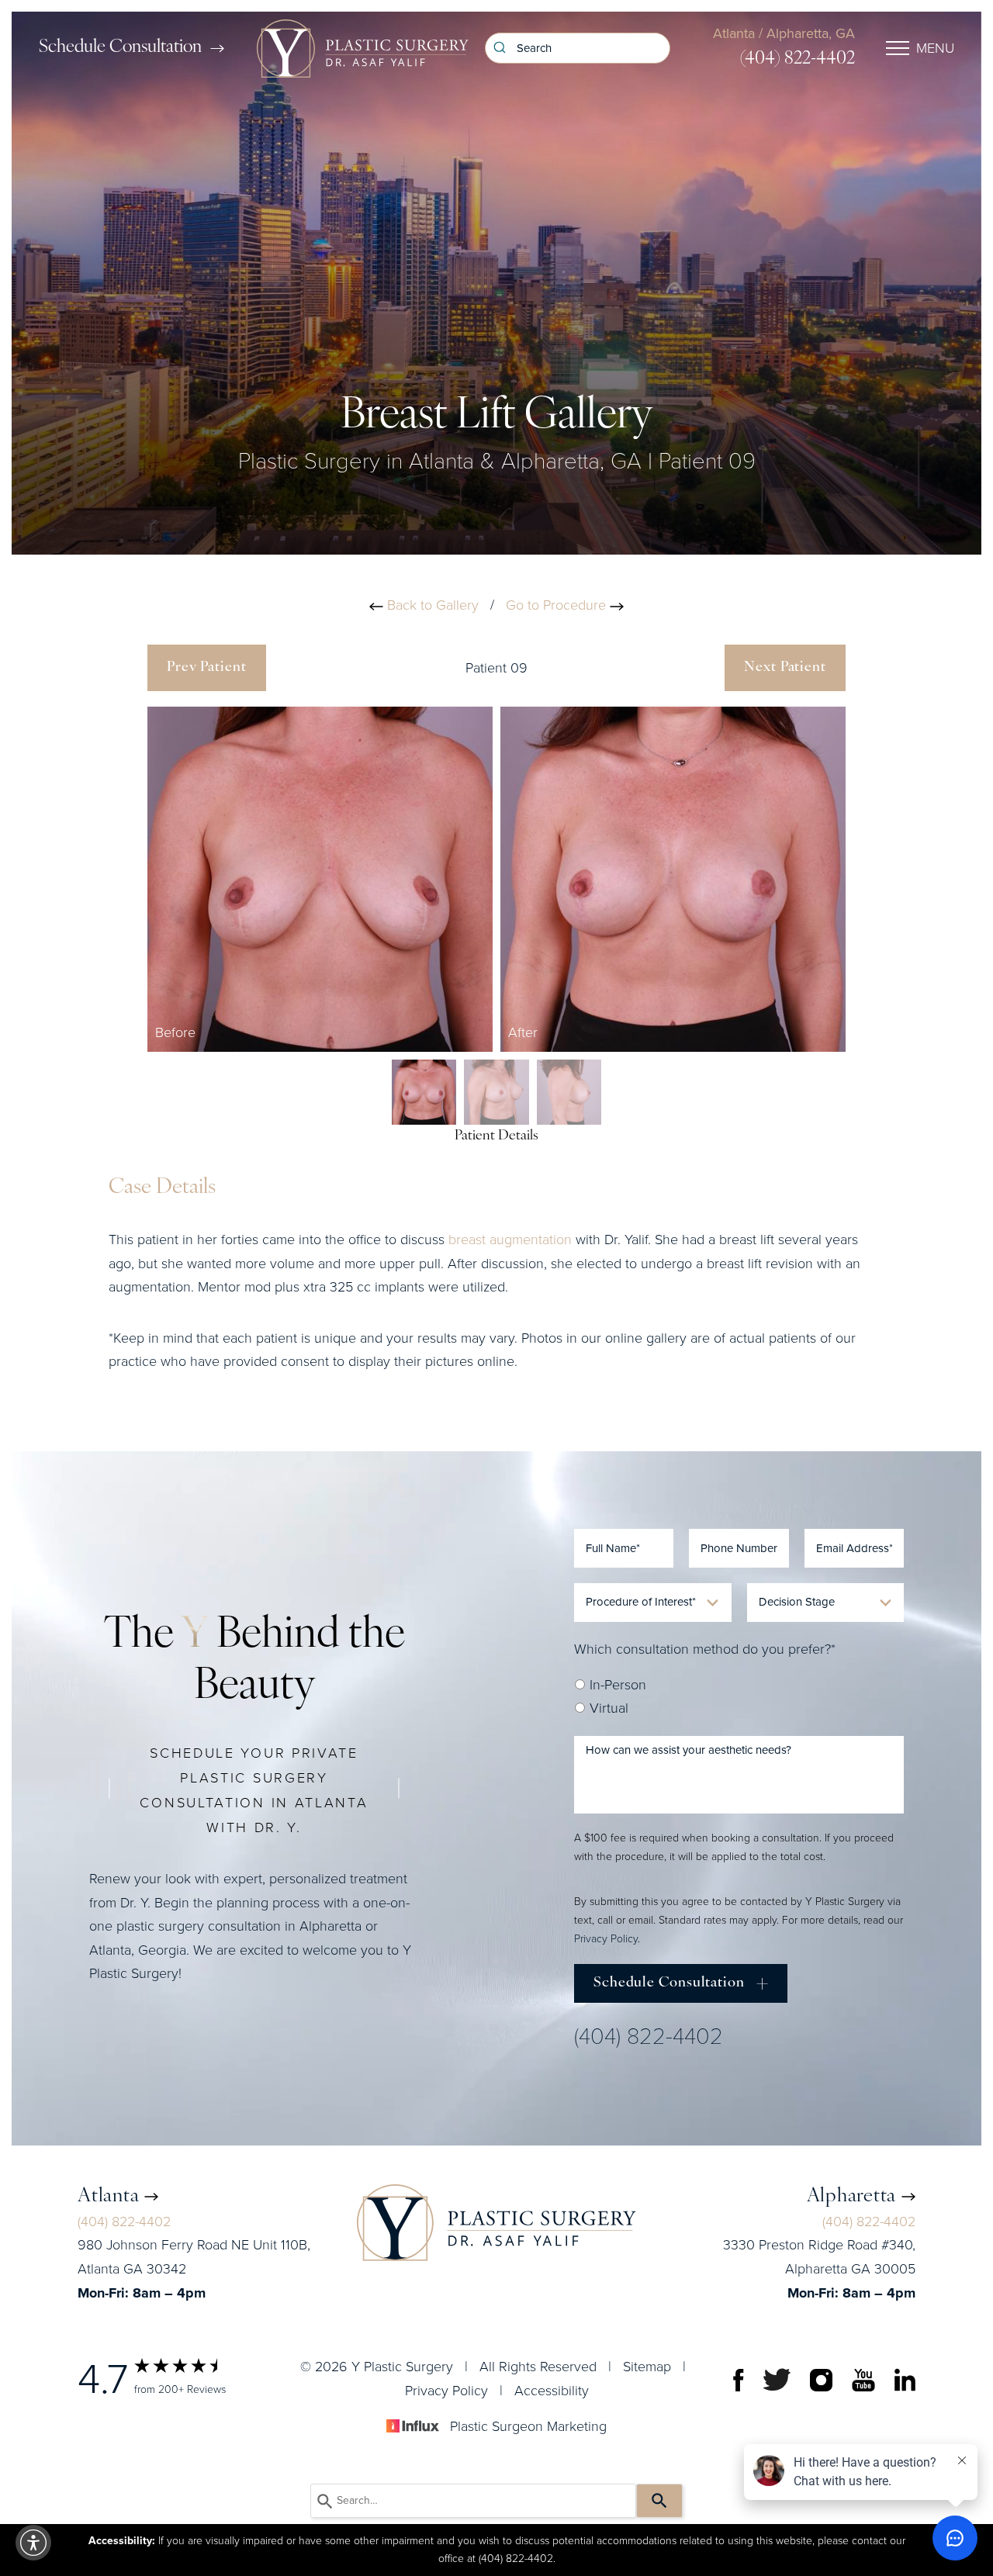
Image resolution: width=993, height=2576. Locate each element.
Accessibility (552, 2391)
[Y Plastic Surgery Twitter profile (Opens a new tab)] (777, 2379)
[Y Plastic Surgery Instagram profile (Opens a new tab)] (821, 2379)
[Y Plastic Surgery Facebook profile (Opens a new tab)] (739, 2379)
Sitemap (647, 2367)
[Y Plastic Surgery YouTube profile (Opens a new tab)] (863, 2379)
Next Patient (785, 668)
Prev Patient (207, 668)
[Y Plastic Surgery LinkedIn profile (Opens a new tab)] (905, 2379)
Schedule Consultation (120, 48)
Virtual (607, 1708)
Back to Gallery (431, 605)
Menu (935, 48)
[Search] (659, 2501)
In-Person (616, 1685)
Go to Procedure (558, 605)
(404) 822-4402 (798, 59)
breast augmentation (510, 1240)
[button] (33, 2543)
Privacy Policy (606, 1939)
